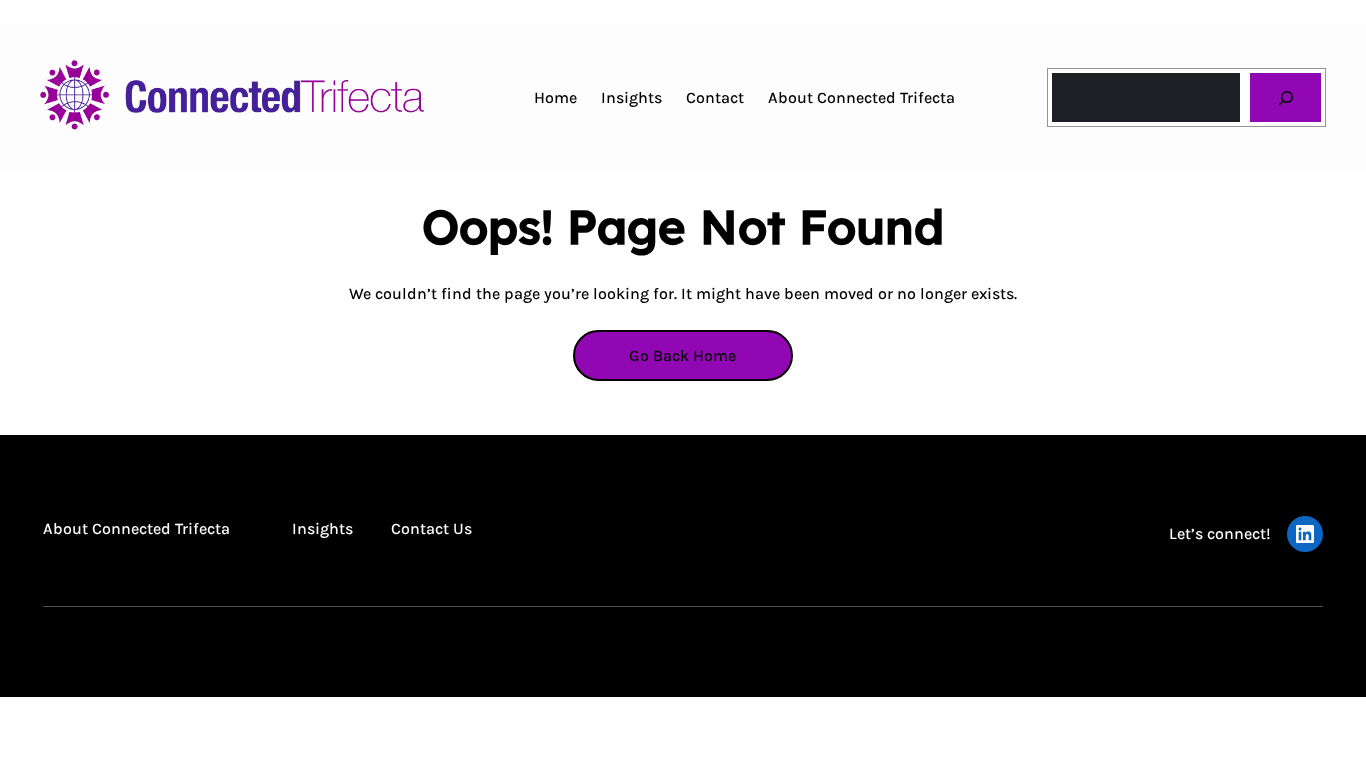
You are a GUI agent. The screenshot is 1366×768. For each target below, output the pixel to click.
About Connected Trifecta (136, 528)
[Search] (1285, 97)
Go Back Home (682, 355)
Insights (322, 528)
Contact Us (431, 528)
